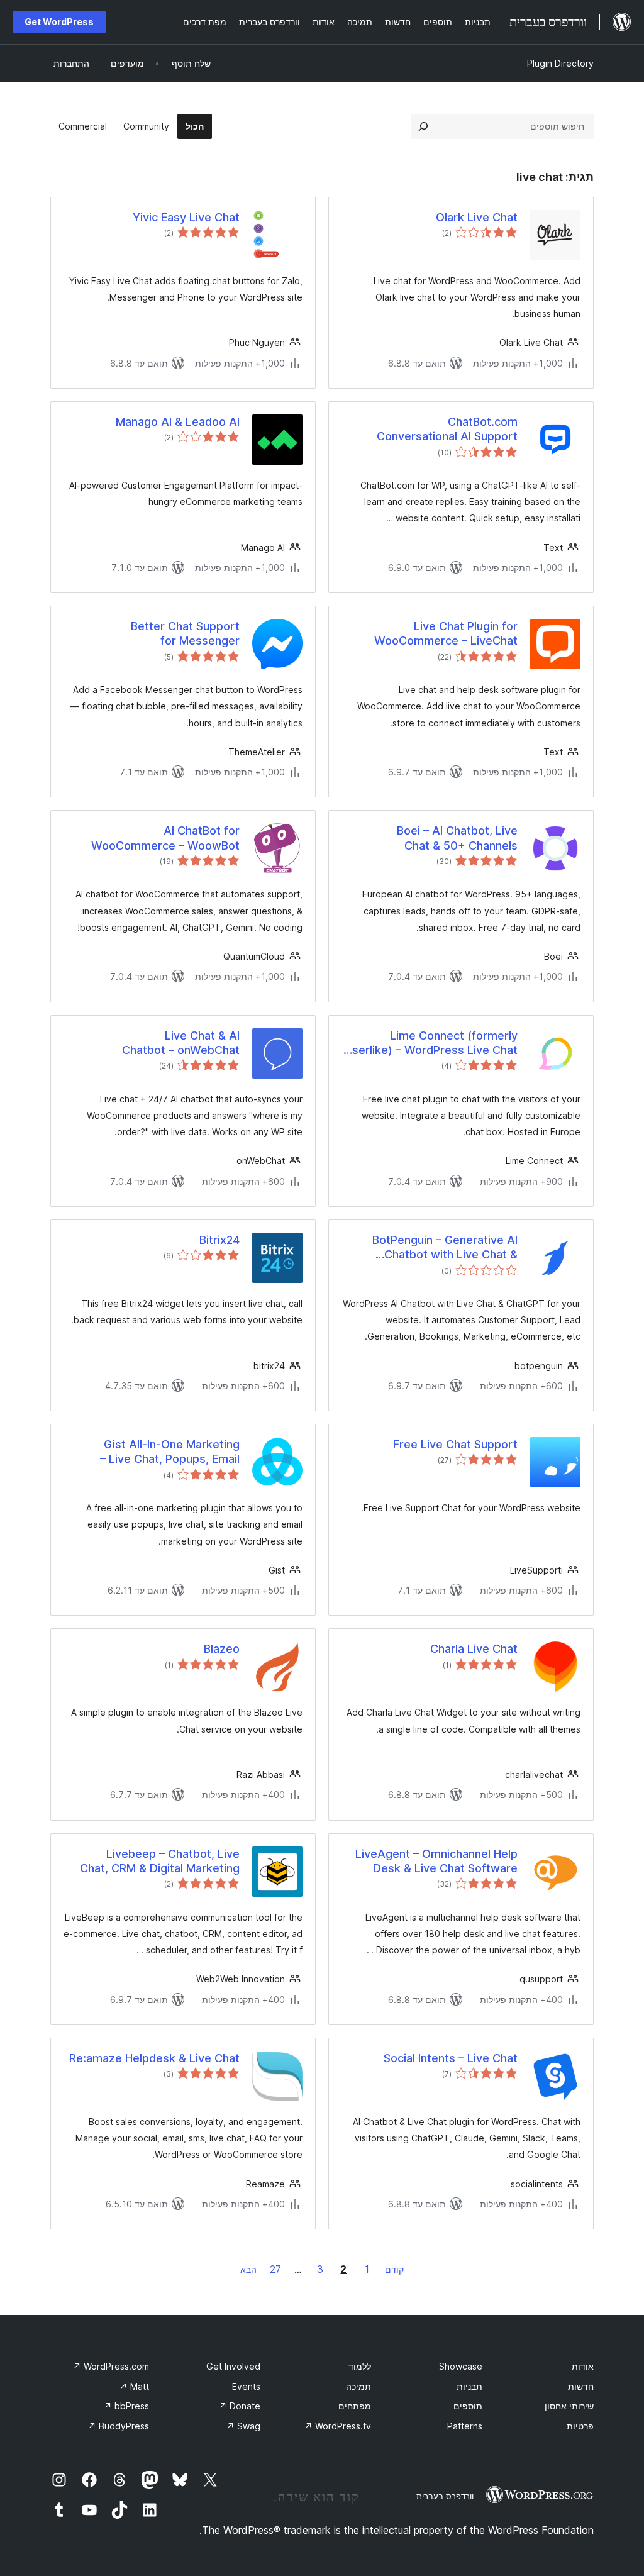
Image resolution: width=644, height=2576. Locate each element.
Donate (240, 2406)
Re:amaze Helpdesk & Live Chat (154, 2058)
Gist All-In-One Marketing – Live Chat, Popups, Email (170, 1452)
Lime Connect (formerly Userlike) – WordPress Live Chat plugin (431, 1043)
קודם (394, 2269)
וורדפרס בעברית (445, 2496)
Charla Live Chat (474, 1649)
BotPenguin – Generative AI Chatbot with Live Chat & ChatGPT (445, 1248)
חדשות (581, 2386)
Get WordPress (59, 22)
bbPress (126, 2406)
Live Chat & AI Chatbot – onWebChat (181, 1043)
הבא (248, 2269)
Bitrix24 (219, 1240)
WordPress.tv (338, 2426)
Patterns (465, 2426)
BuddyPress (119, 2426)
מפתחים (355, 2406)
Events (246, 2386)
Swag (243, 2426)
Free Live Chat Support (455, 1444)
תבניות (469, 2386)
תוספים (468, 2406)
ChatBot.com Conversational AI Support (447, 429)
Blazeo (222, 1649)
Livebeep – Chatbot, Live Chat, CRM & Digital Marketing (160, 1861)
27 (275, 2269)
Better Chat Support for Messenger (185, 633)
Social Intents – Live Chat (451, 2058)
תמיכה (358, 2386)
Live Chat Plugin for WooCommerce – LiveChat (446, 633)
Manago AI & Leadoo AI (178, 422)
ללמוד (360, 2366)
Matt (134, 2386)
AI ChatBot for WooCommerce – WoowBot (165, 838)
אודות (583, 2366)
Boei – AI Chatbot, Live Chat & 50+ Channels (457, 838)
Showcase (461, 2366)
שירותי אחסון (569, 2406)
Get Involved (233, 2366)
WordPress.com (111, 2366)
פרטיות (580, 2426)
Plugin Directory (560, 63)
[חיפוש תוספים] (423, 126)
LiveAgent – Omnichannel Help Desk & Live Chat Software (436, 1861)
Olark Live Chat (477, 217)
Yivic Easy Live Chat (186, 217)
